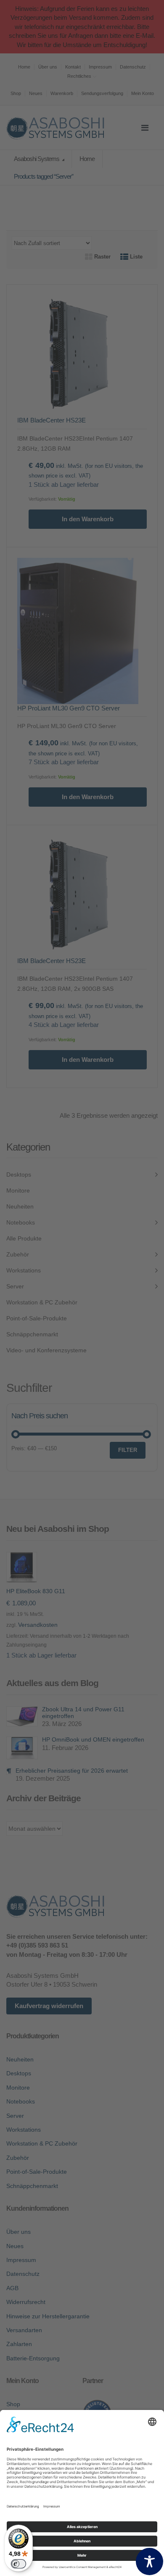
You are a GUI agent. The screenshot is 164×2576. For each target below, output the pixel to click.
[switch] (19, 2564)
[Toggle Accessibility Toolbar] (149, 2561)
